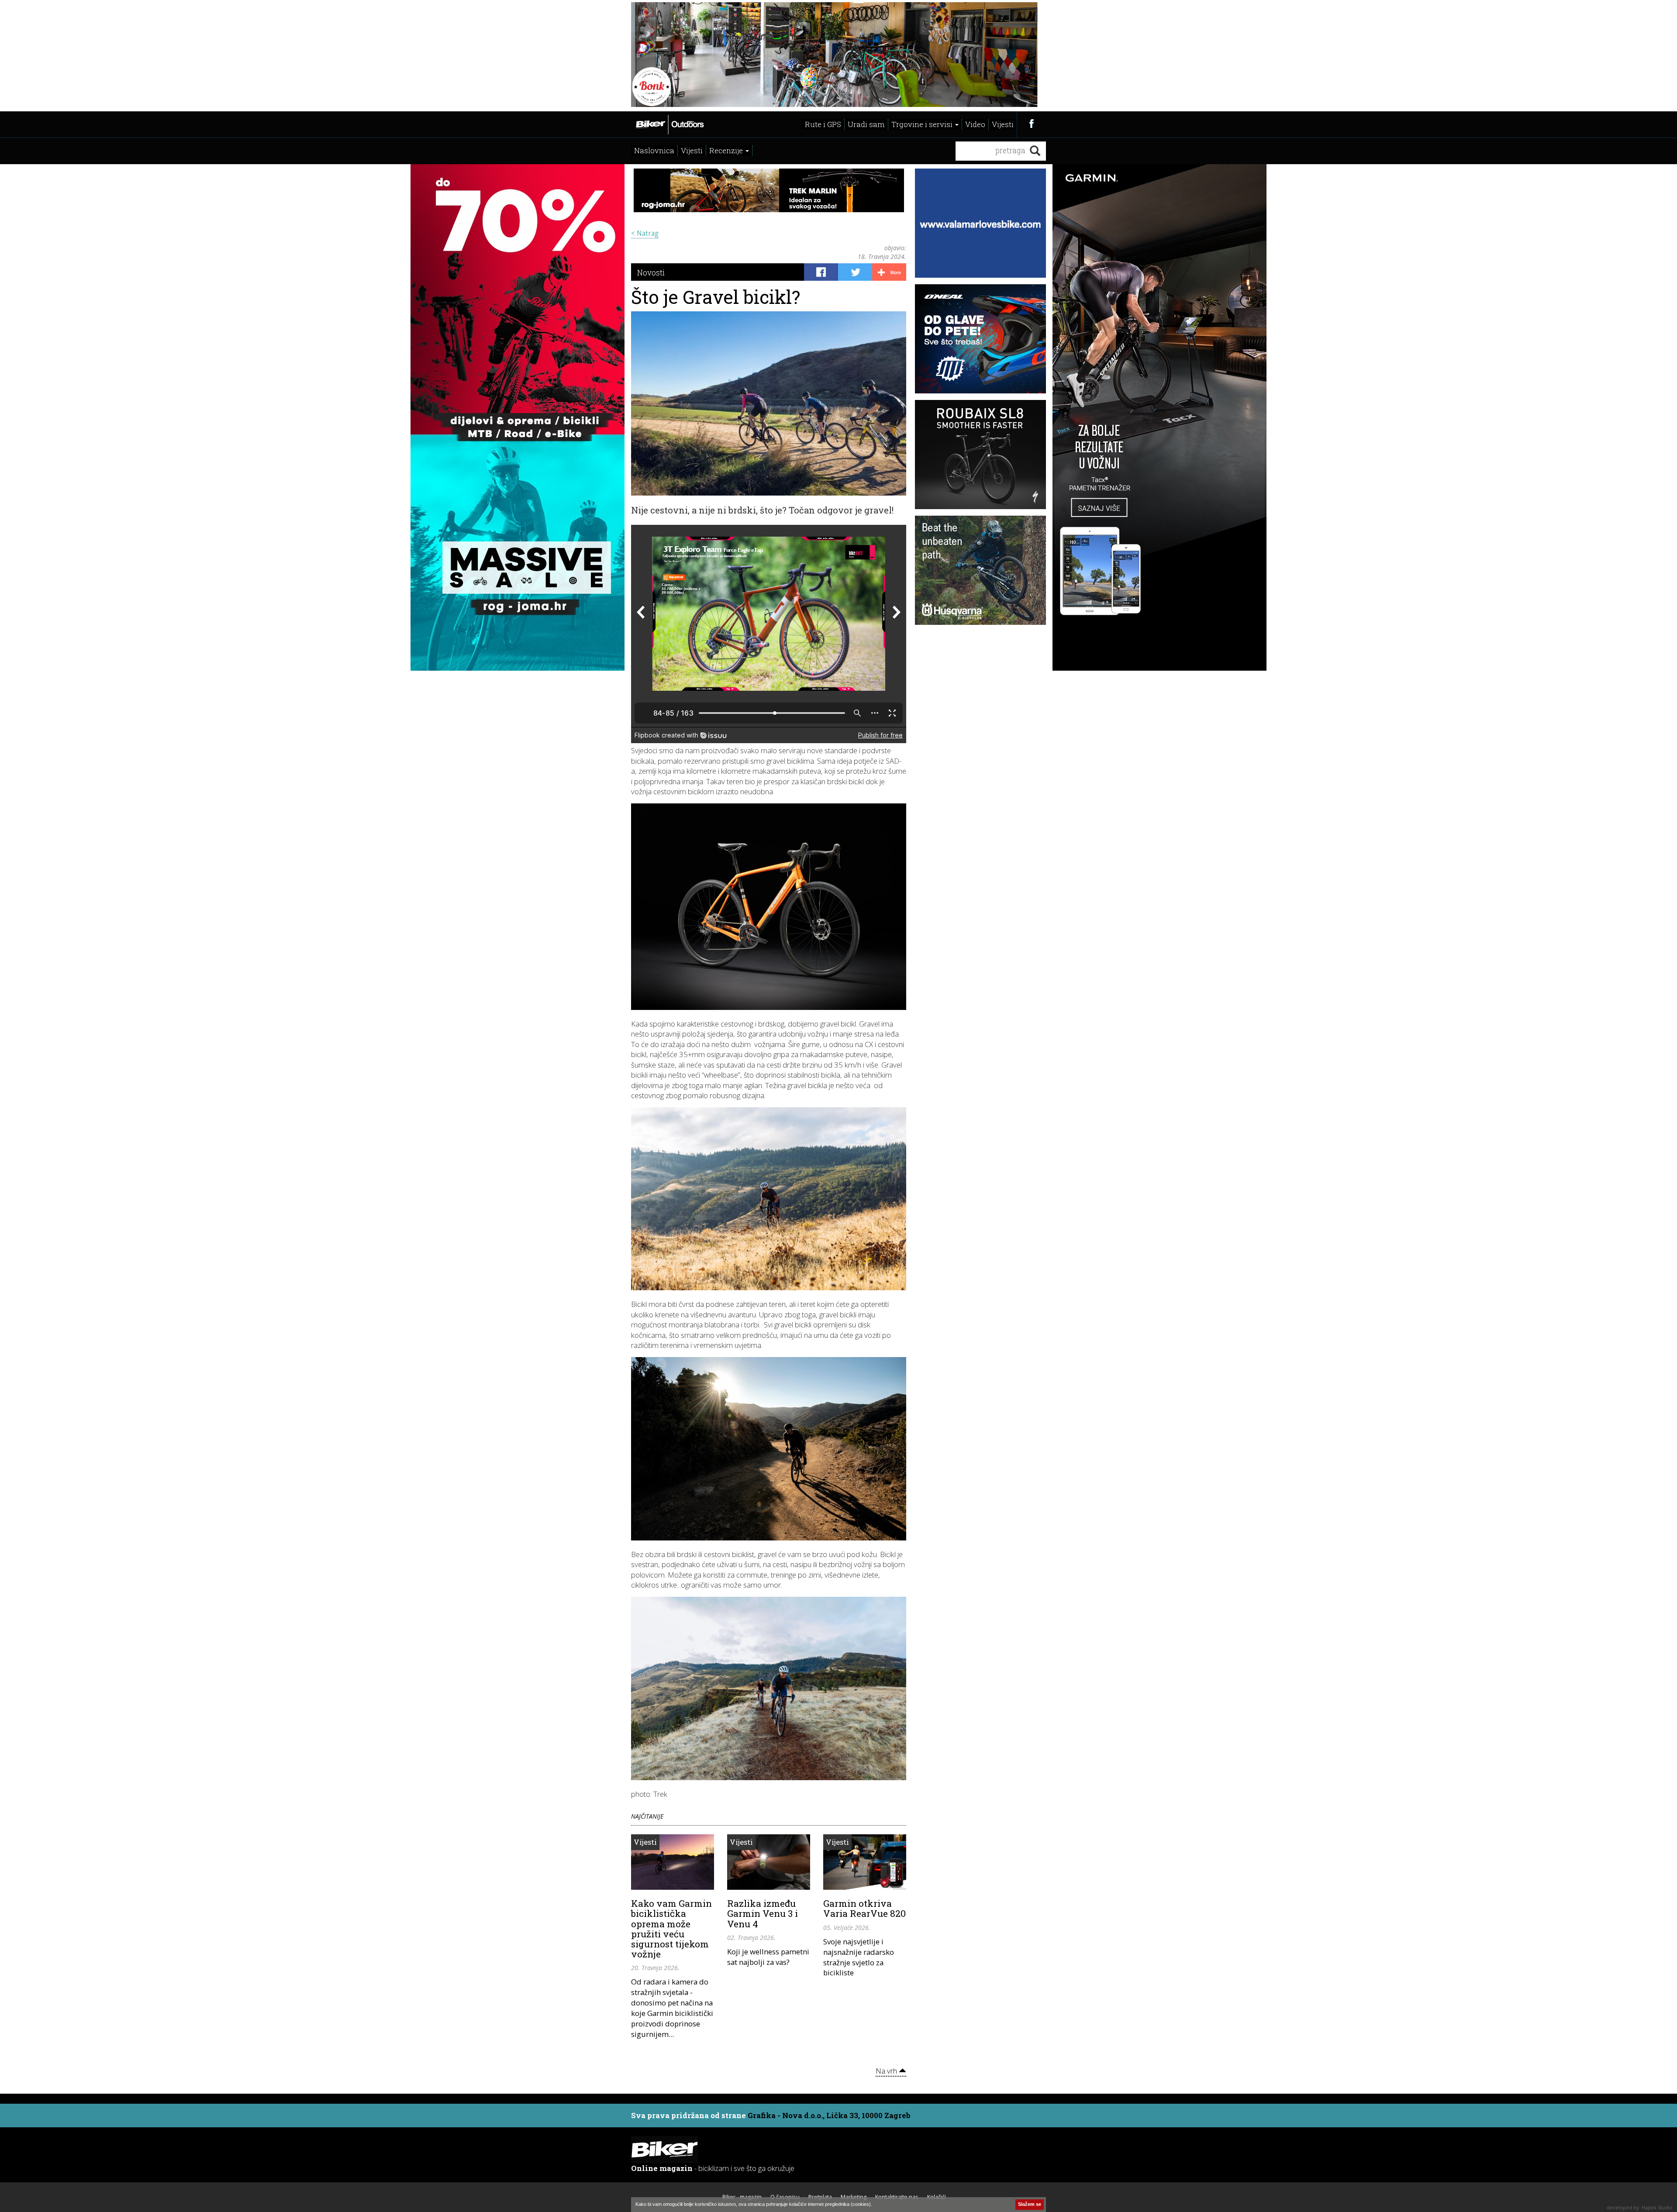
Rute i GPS (823, 124)
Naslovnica (654, 150)
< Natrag (645, 233)
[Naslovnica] (669, 124)
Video (975, 124)
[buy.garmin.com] (838, 55)
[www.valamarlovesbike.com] (980, 222)
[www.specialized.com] (980, 454)
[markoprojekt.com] (980, 338)
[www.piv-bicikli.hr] (980, 569)
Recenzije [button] (727, 150)
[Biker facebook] (1031, 123)
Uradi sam (866, 124)
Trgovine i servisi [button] (923, 124)
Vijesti (1003, 124)
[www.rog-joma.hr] (518, 417)
